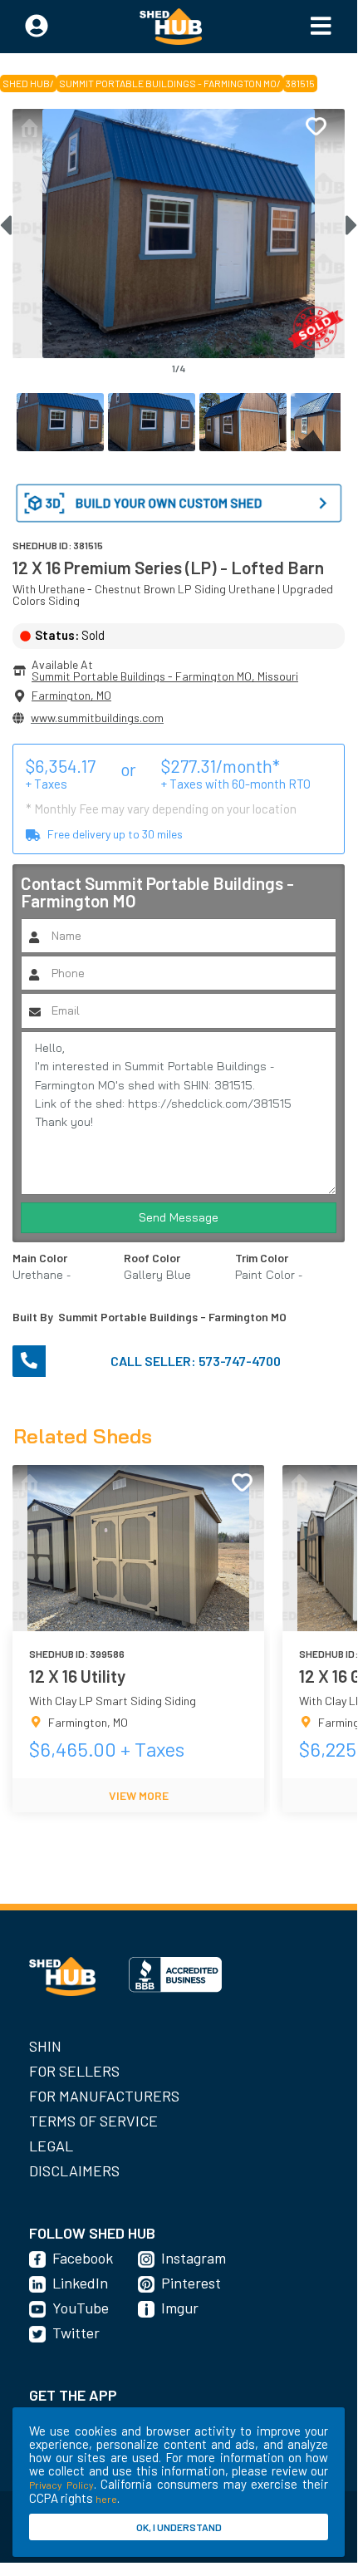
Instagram (194, 2258)
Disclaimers (74, 2170)
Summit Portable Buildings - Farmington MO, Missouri (165, 676)
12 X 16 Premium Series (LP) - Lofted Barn (168, 567)
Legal (51, 2146)
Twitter (76, 2333)
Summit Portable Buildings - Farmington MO (168, 83)
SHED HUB (26, 83)
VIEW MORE (139, 1795)
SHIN (45, 2046)
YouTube (81, 2308)
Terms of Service (93, 2121)
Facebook (83, 2258)
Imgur (180, 2308)
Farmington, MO (71, 695)
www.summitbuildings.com (97, 718)
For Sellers (74, 2071)
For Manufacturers (104, 2096)
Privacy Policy (61, 2485)
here (106, 2499)
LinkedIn (80, 2283)
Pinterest (191, 2283)
